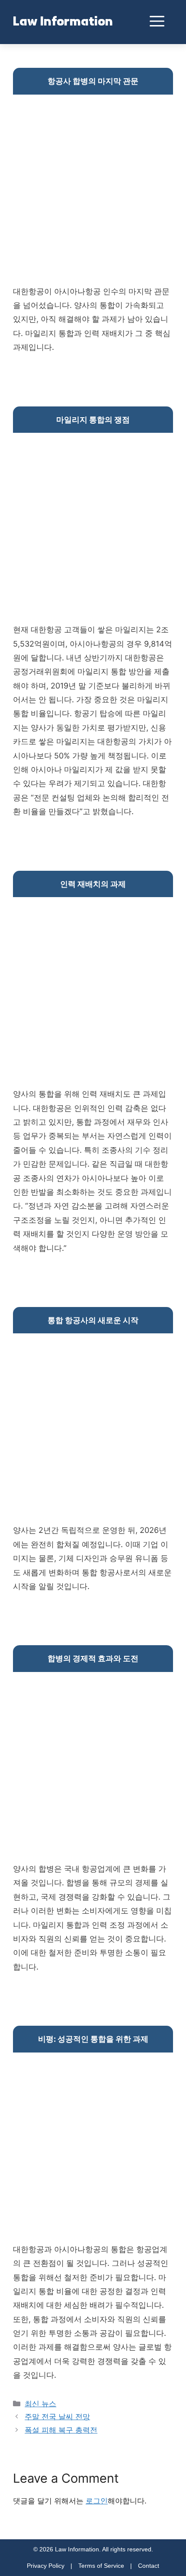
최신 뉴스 (40, 2404)
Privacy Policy (46, 2566)
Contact (149, 2566)
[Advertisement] (93, 192)
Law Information (63, 22)
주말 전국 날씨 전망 (57, 2417)
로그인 (97, 2501)
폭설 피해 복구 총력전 (61, 2430)
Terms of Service (101, 2566)
